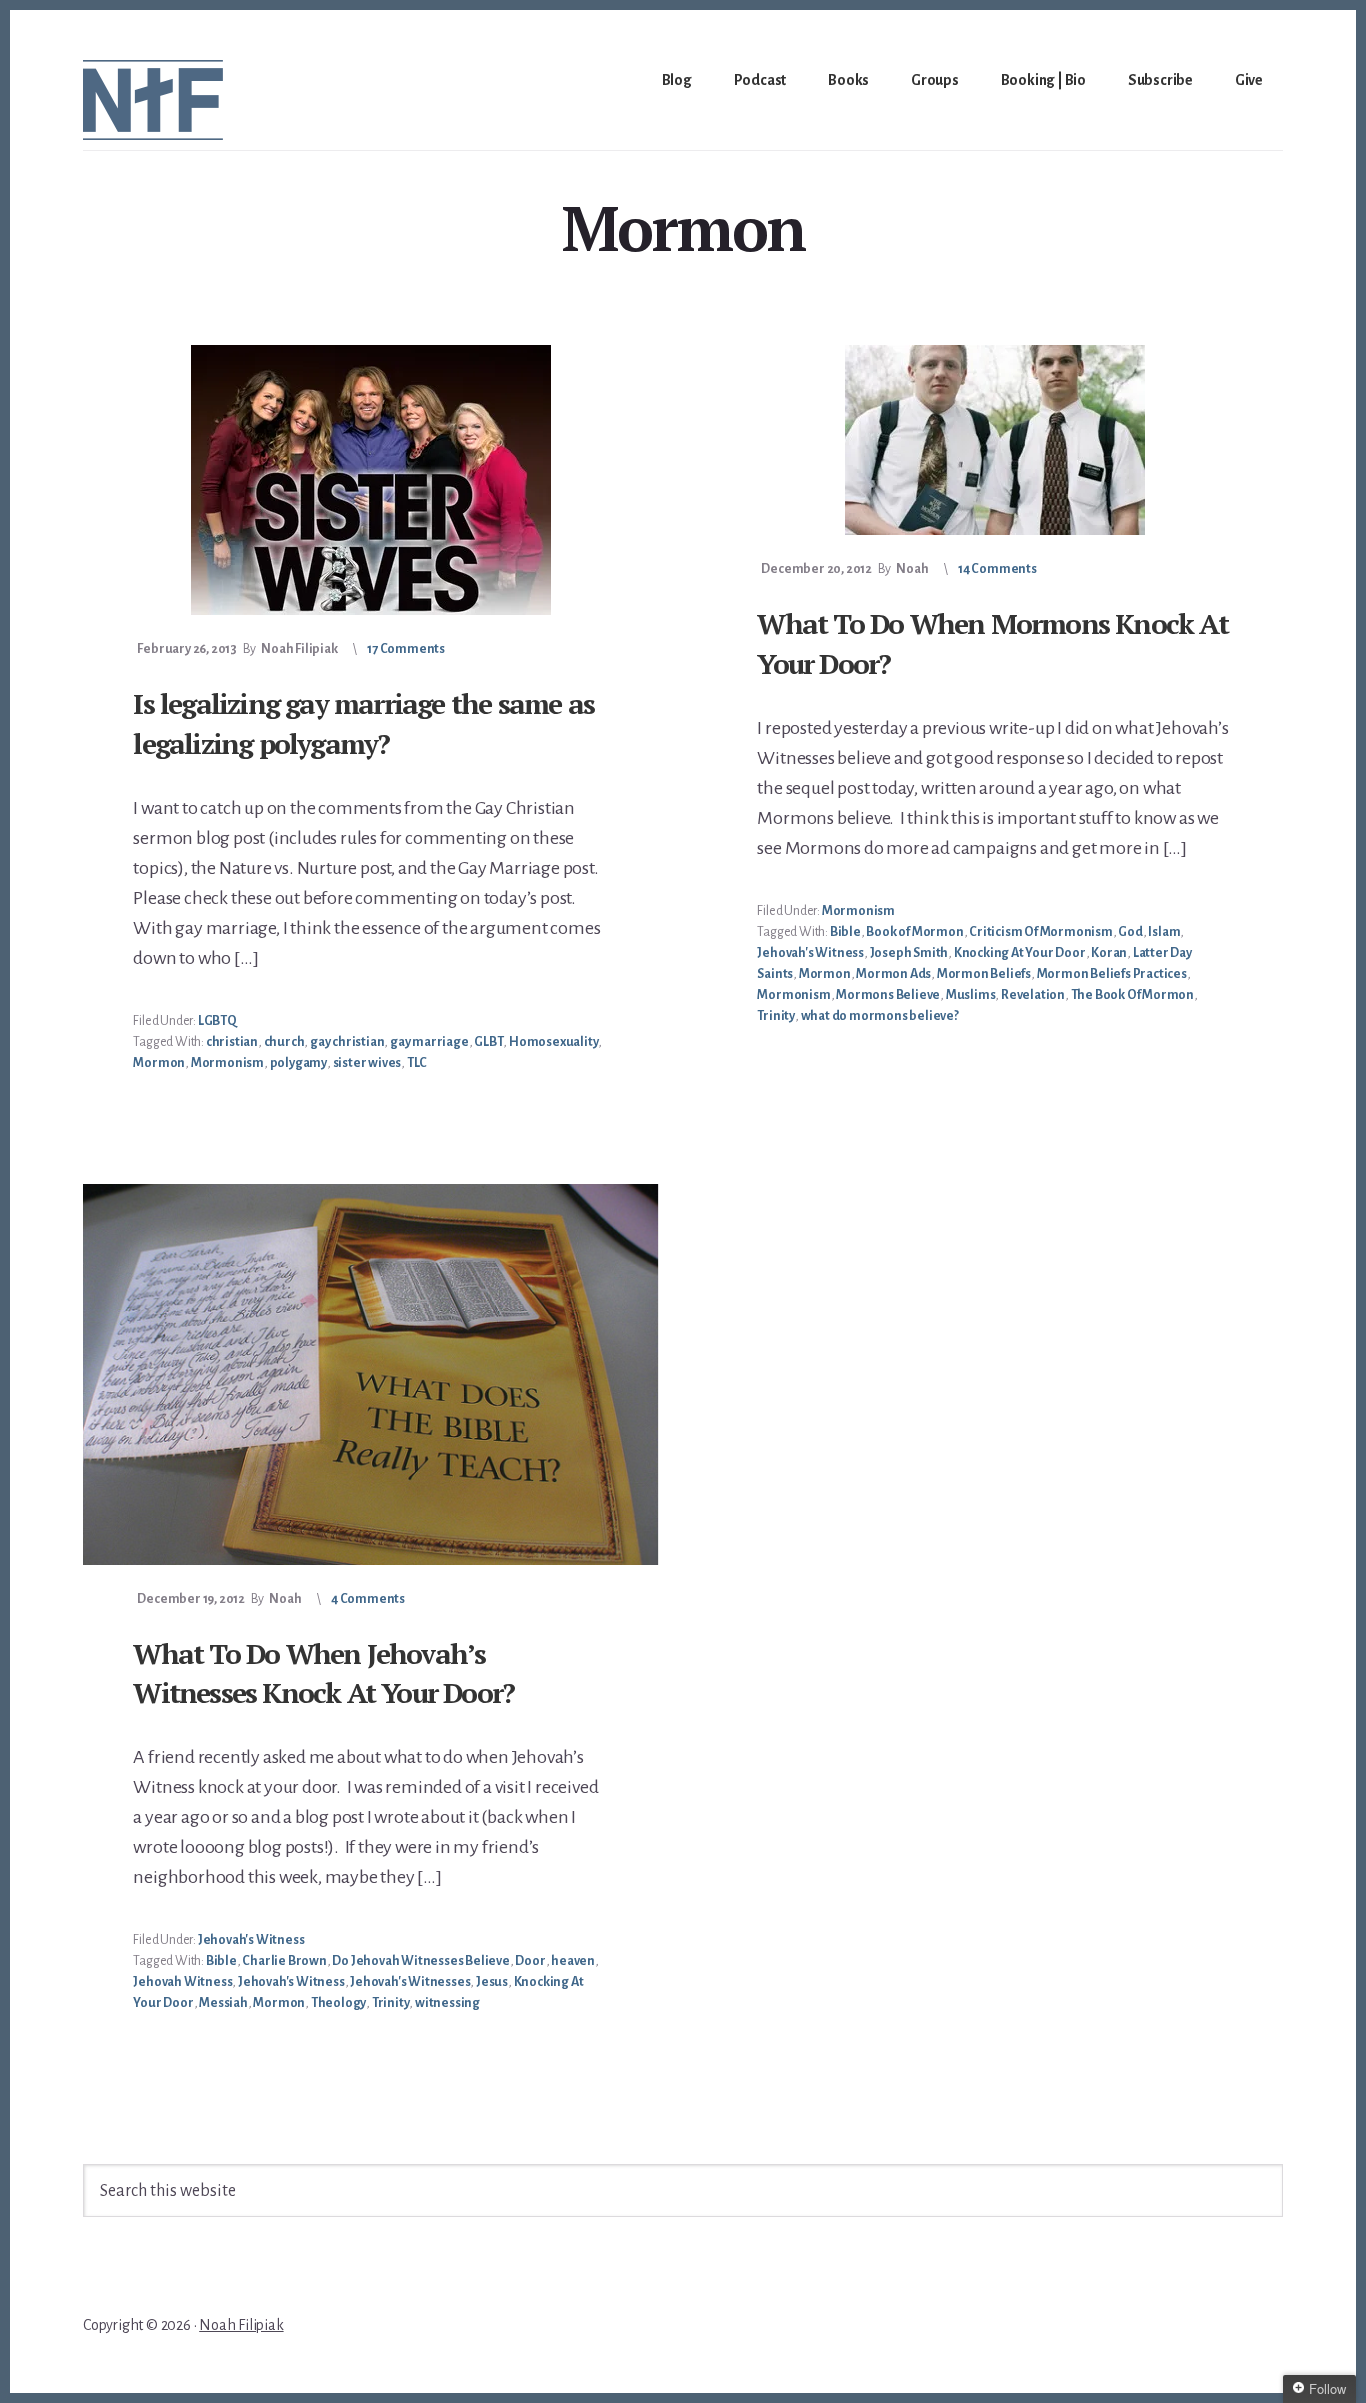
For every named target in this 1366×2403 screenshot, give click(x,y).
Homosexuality (553, 1042)
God (1130, 932)
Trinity (776, 1016)
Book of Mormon (914, 932)
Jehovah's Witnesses (410, 1982)
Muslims (971, 995)
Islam (1164, 932)
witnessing (447, 2003)
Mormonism (227, 1063)
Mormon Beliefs (984, 974)
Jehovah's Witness (810, 953)
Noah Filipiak (241, 2325)
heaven (573, 1961)
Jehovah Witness (182, 1982)
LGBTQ (217, 1021)
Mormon (159, 1063)
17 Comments (406, 649)
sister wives (367, 1063)
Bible (845, 932)
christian (232, 1042)
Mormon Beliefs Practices (1112, 974)
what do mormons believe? (880, 1016)
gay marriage (429, 1042)
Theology (338, 2003)
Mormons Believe (888, 995)
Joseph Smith (909, 953)
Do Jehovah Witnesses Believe (420, 1961)
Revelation (1033, 995)
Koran (1109, 953)
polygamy (298, 1063)
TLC (417, 1063)
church (284, 1042)
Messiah (223, 2003)
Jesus (492, 1982)
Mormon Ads (893, 974)
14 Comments (997, 569)
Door (530, 1961)
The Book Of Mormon (1132, 995)
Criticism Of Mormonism (1041, 932)
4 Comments (368, 1599)
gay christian (347, 1042)
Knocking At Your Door (1020, 953)
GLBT (488, 1042)
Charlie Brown (284, 1961)
